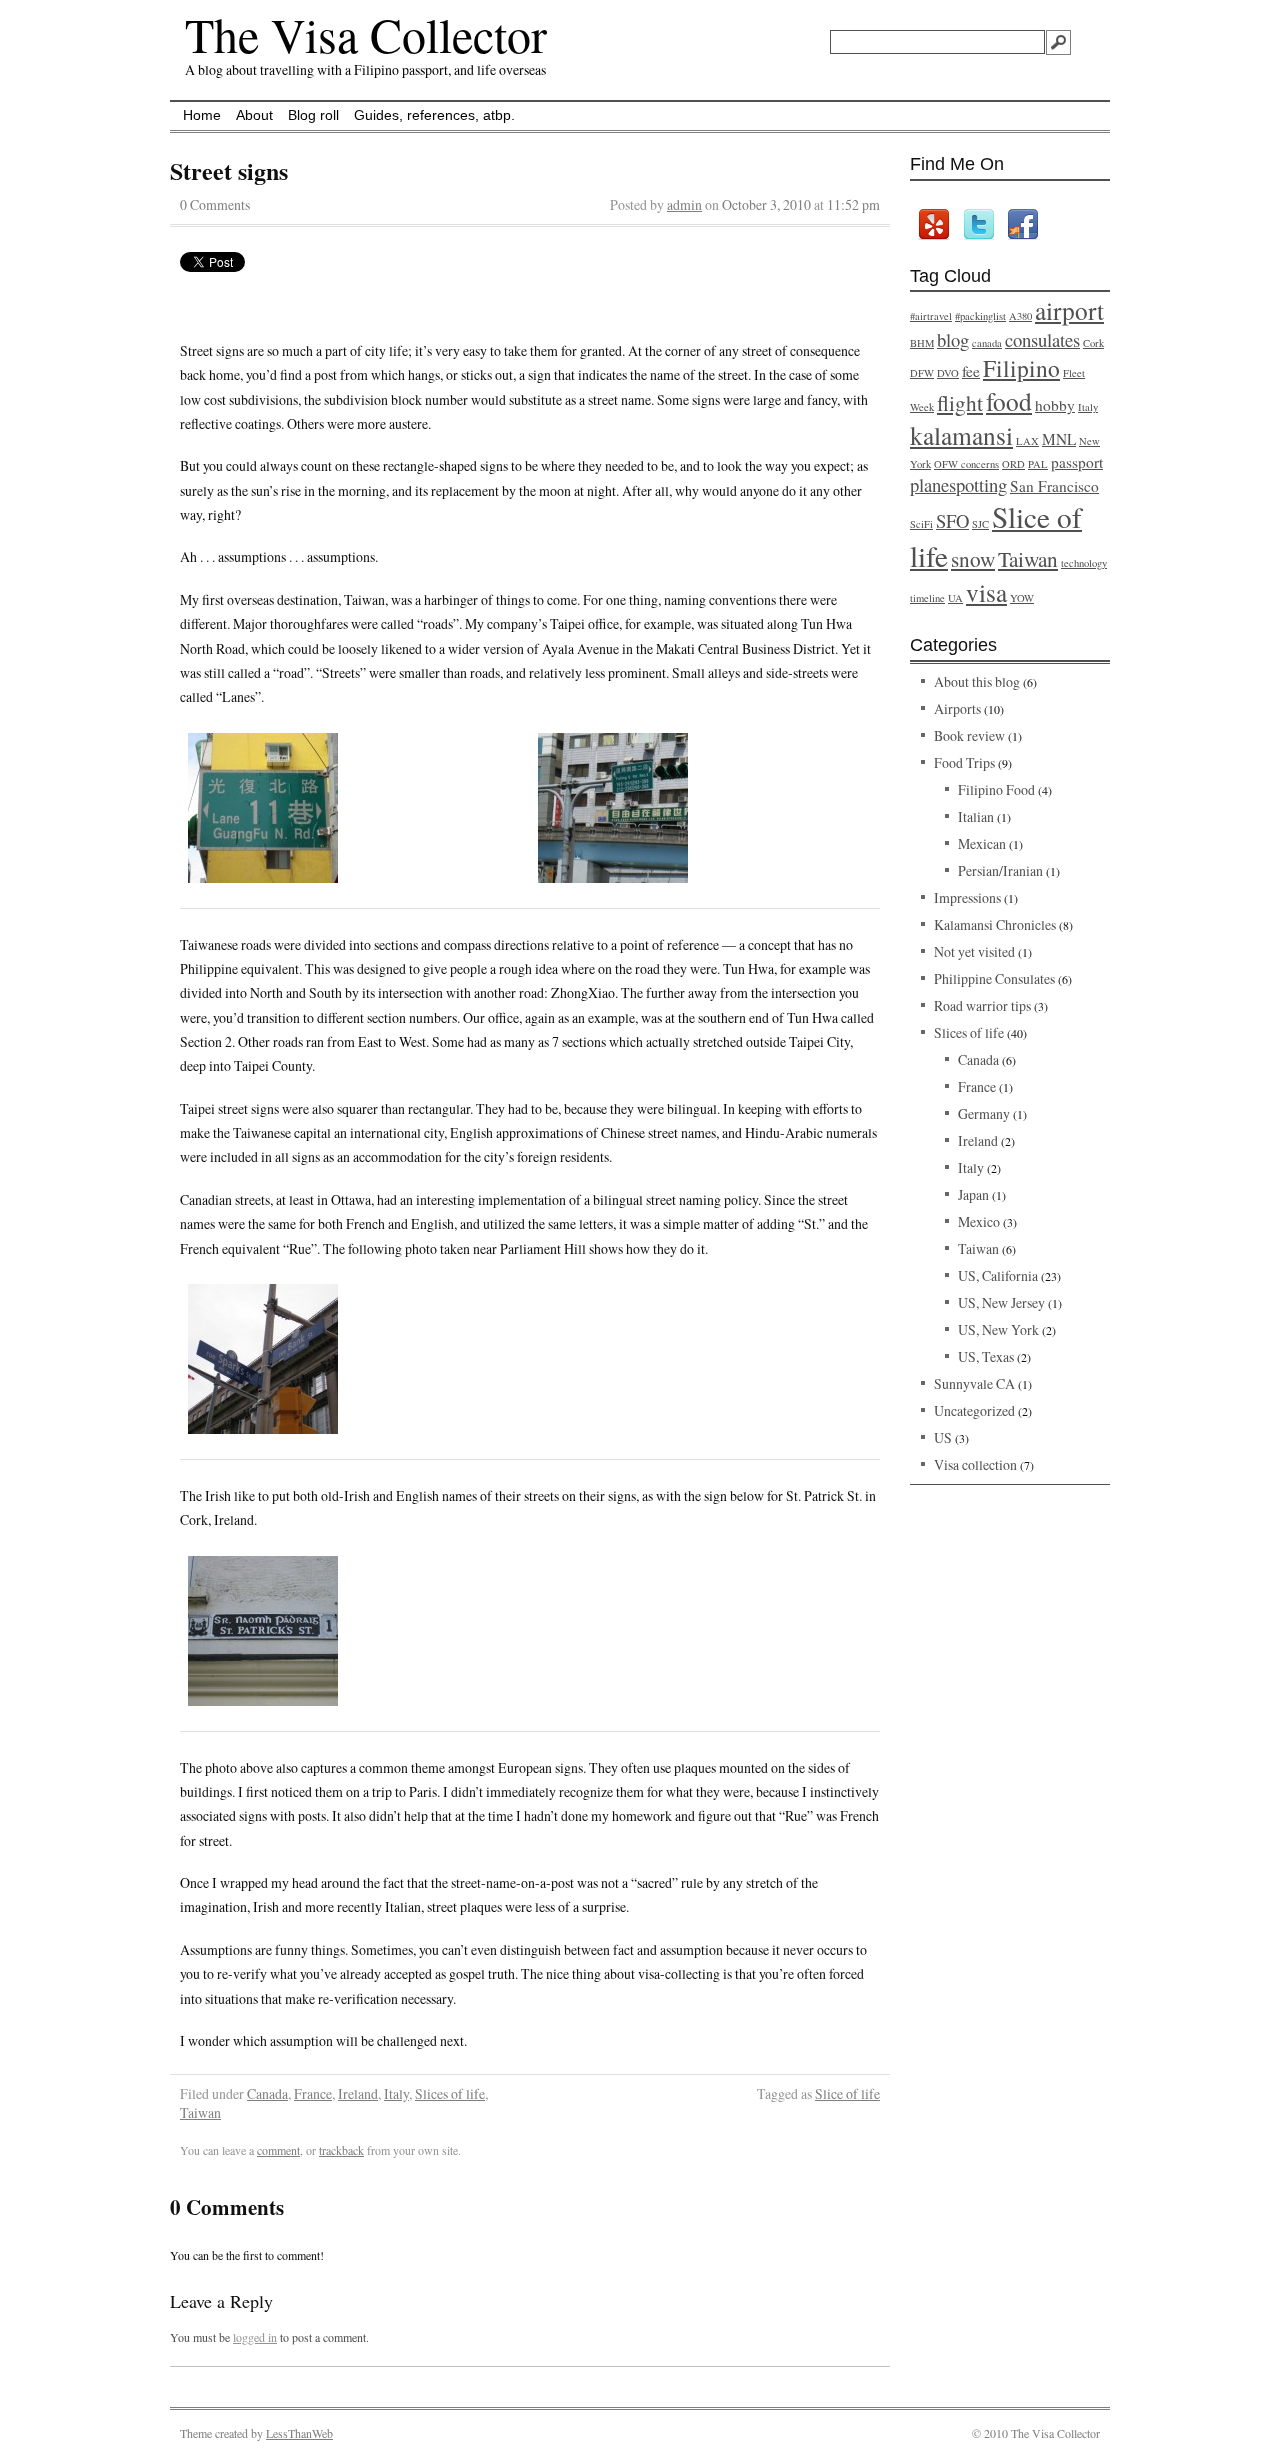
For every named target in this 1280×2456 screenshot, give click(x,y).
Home (202, 115)
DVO (948, 373)
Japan (973, 1194)
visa (986, 592)
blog (953, 339)
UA (955, 598)
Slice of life (847, 2093)
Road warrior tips (982, 1005)
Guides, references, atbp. (434, 115)
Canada (267, 2093)
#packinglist (980, 316)
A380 (1020, 316)
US (943, 1437)
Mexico (979, 1221)
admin (684, 204)
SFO (952, 520)
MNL (1059, 439)
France (313, 2093)
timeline (927, 598)
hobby (1055, 405)
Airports (957, 708)
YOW (1022, 598)
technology (1084, 563)
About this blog (977, 681)
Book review (969, 735)
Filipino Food (996, 789)
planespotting (958, 484)
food (1009, 401)
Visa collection (975, 1464)
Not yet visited (974, 951)
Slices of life (450, 2093)
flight (960, 402)
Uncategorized (974, 1410)
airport (1069, 310)
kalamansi (961, 435)
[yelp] (932, 224)
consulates (1042, 339)
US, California (998, 1275)
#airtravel (931, 316)
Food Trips (964, 762)
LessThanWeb (299, 2433)
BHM (922, 343)
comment (278, 2150)
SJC (980, 524)
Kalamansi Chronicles (995, 924)
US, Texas (986, 1356)
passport (1077, 462)
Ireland (358, 2093)
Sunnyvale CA (974, 1383)
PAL (1038, 464)
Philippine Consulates (994, 978)
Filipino (1021, 368)
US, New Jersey (1001, 1302)
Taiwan (200, 2112)
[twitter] (977, 224)
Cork (1093, 343)
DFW (922, 373)
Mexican (982, 843)
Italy (396, 2093)
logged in (255, 2337)
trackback (341, 2150)
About (254, 115)
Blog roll (313, 115)
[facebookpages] (1022, 224)
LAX (1027, 441)
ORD (1013, 464)
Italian (976, 816)
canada (987, 343)
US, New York (998, 1329)
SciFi (921, 524)
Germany (984, 1113)
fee (971, 371)
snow (973, 558)
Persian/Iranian (1000, 870)
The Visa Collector (366, 34)
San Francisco (1054, 486)
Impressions (967, 897)
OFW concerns (966, 464)
